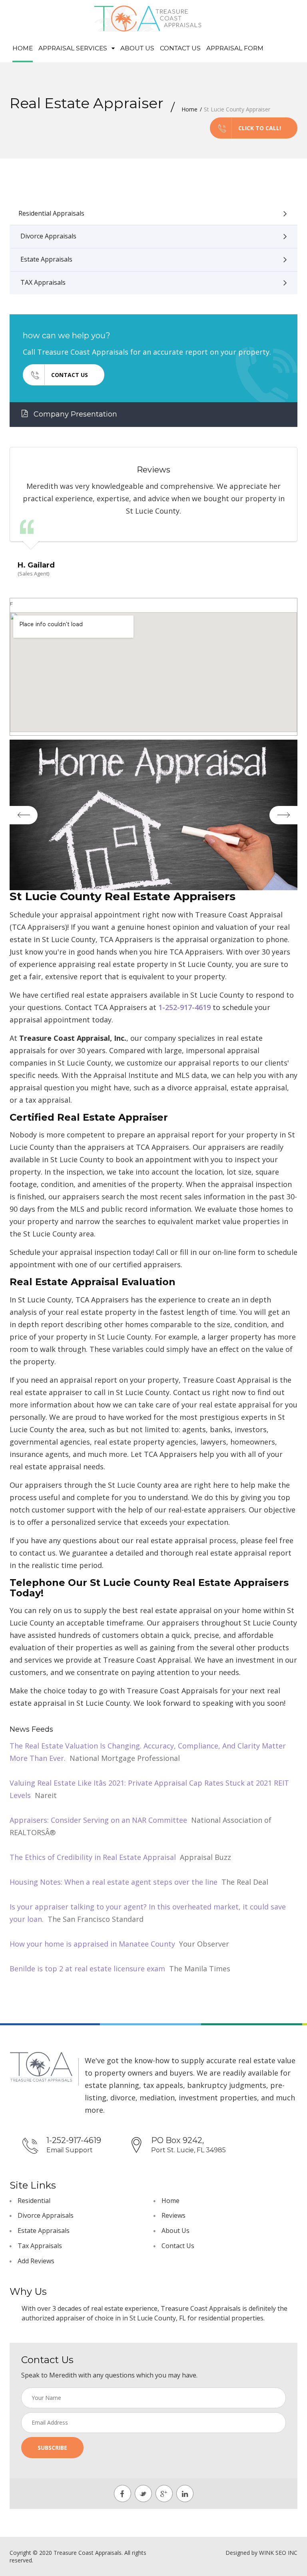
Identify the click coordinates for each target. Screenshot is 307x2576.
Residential (34, 2201)
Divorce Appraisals (48, 236)
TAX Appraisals (43, 282)
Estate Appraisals (46, 259)
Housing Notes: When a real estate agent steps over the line (114, 1882)
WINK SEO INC (278, 2553)
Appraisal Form (235, 48)
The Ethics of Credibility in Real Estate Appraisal (93, 1857)
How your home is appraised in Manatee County (92, 1944)
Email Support (70, 2150)
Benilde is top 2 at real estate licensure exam (87, 1969)
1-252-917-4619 (184, 1007)
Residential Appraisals (51, 213)
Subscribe (52, 2448)
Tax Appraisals (40, 2246)
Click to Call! (260, 128)
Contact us (70, 375)
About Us (137, 48)
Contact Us (180, 48)
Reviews (173, 2215)
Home (23, 48)
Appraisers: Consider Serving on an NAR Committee (98, 1820)
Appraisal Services (74, 48)
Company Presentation (74, 414)
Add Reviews (36, 2261)
